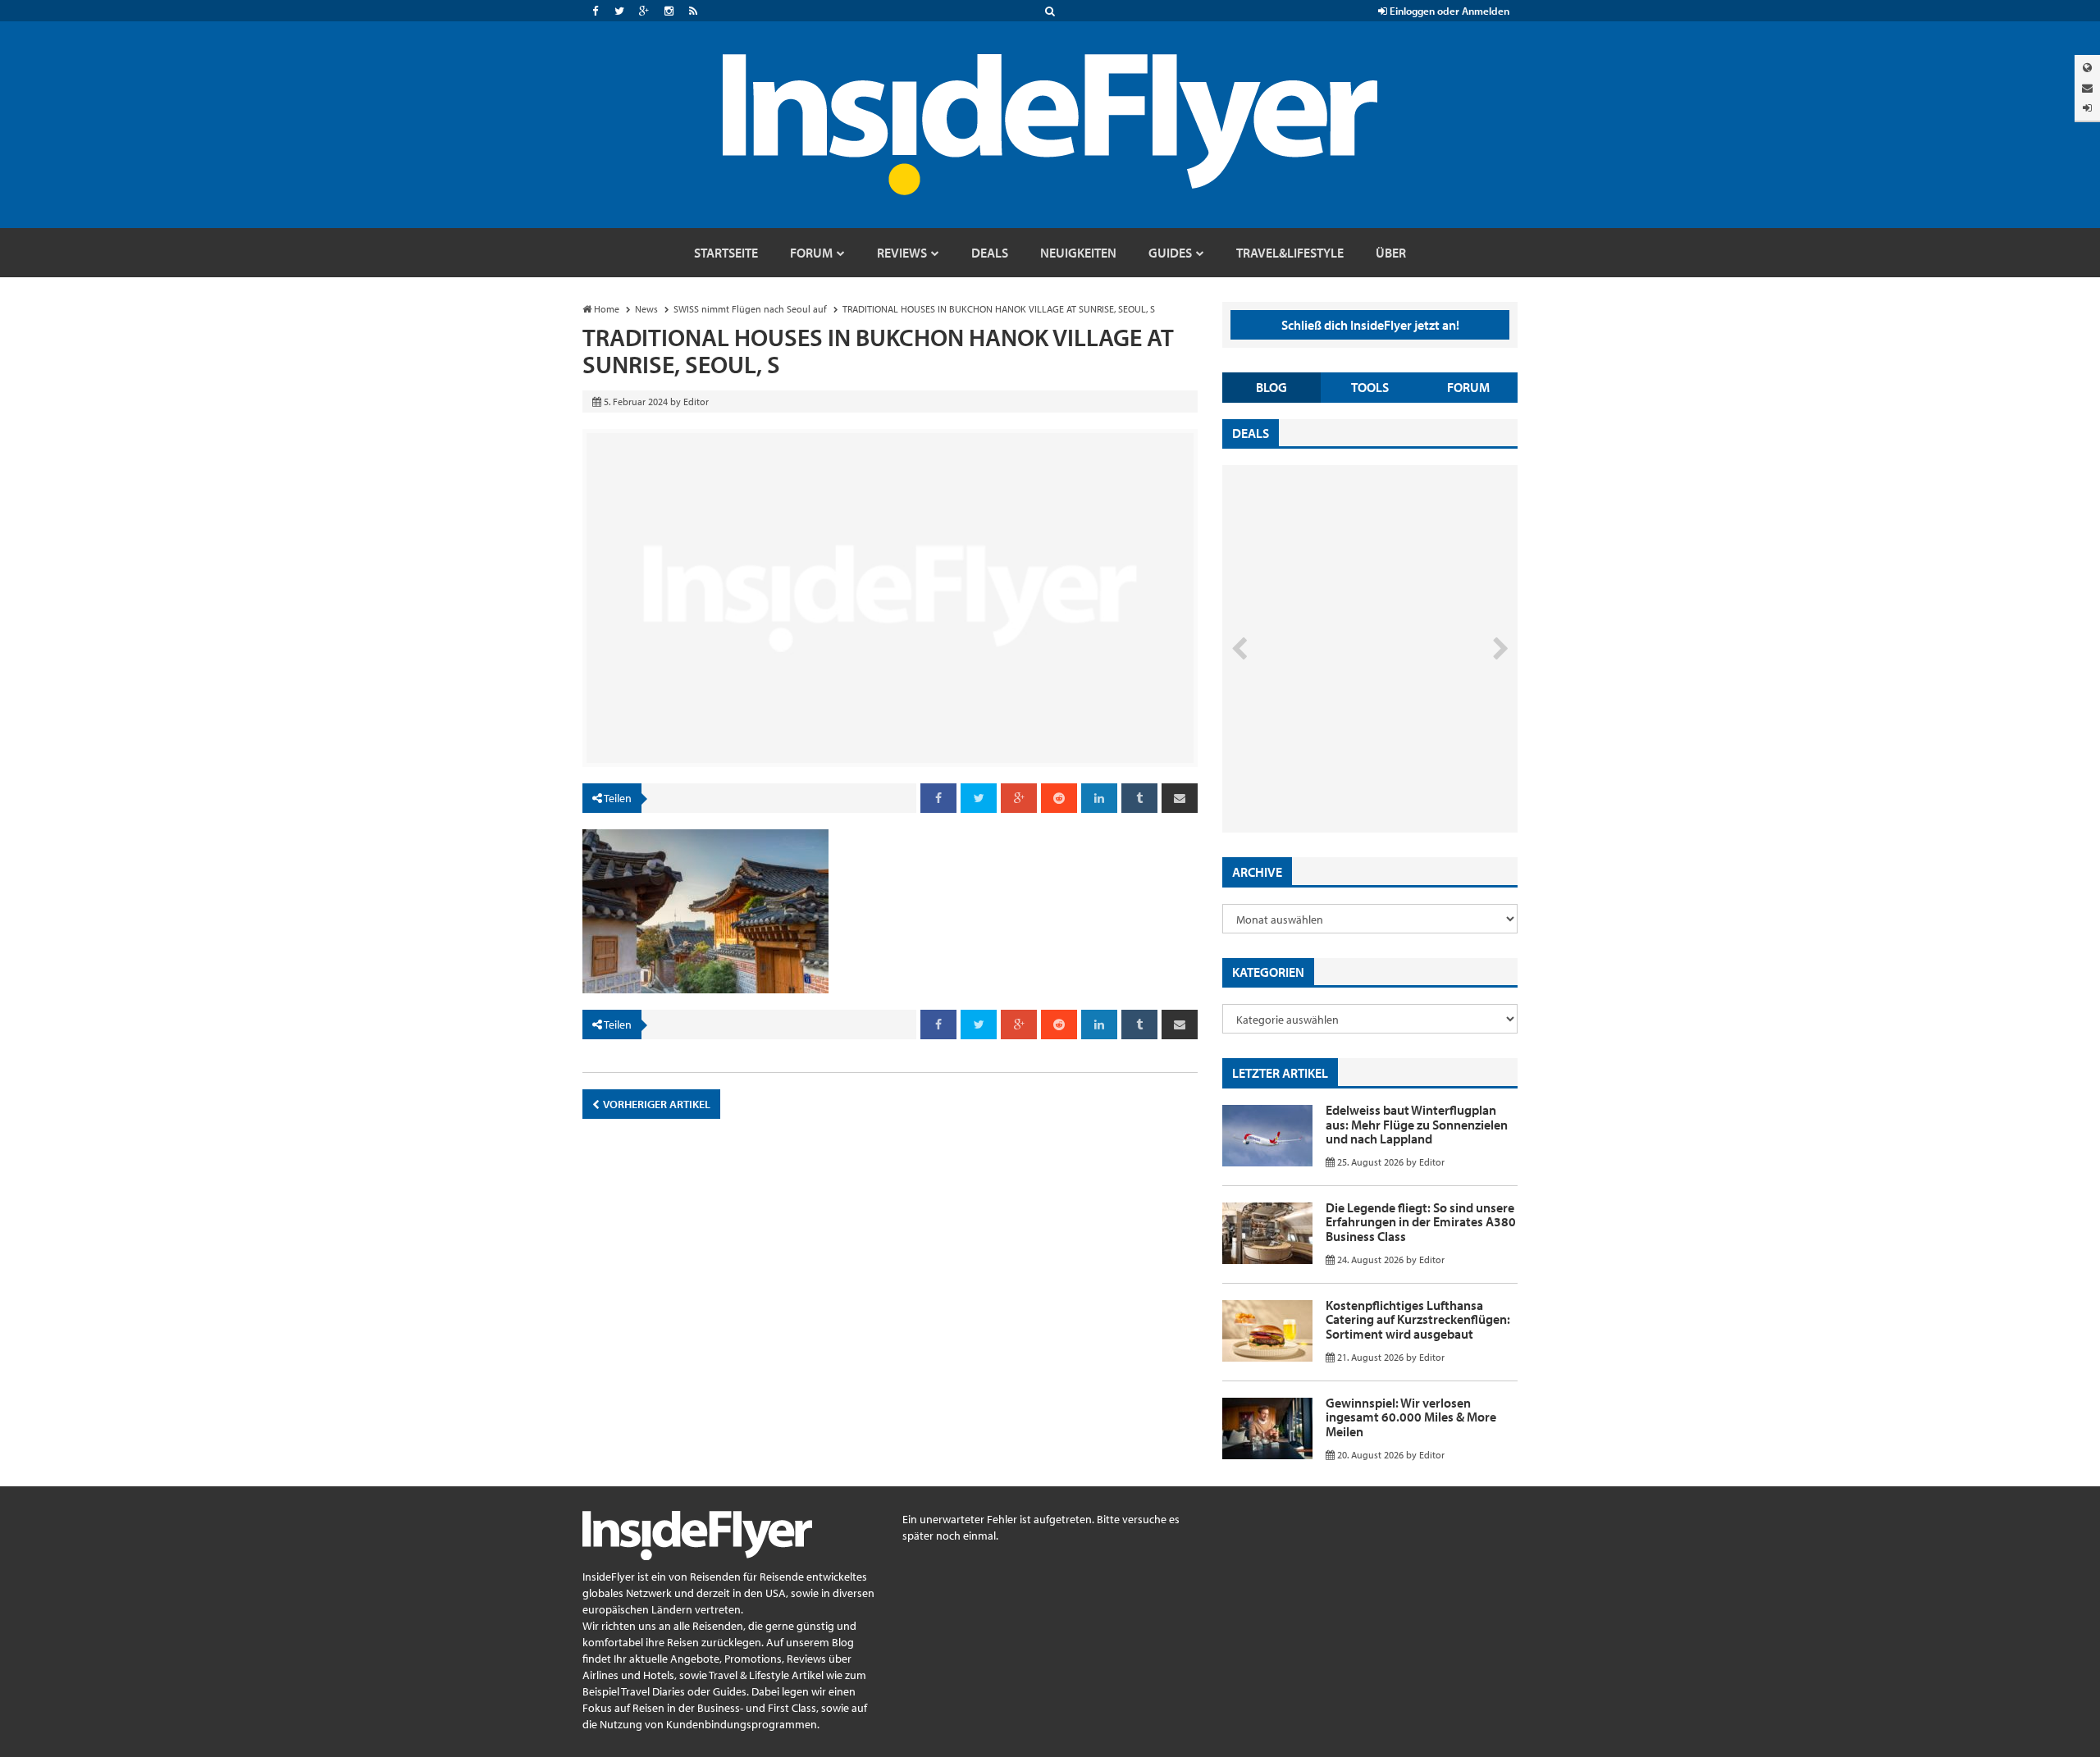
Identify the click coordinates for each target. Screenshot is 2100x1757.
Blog (1271, 387)
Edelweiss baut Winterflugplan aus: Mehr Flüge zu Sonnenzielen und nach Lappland (1417, 1124)
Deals (1251, 433)
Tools (1370, 387)
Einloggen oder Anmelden (1448, 11)
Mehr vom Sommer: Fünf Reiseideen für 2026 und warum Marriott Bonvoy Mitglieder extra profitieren (1343, 763)
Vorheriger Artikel (656, 1104)
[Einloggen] (2087, 108)
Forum (1468, 387)
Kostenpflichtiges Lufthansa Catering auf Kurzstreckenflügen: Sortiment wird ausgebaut (1418, 1319)
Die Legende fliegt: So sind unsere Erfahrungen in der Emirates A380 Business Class (1421, 1222)
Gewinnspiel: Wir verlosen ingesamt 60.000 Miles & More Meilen (1411, 1417)
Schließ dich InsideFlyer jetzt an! (1370, 325)
